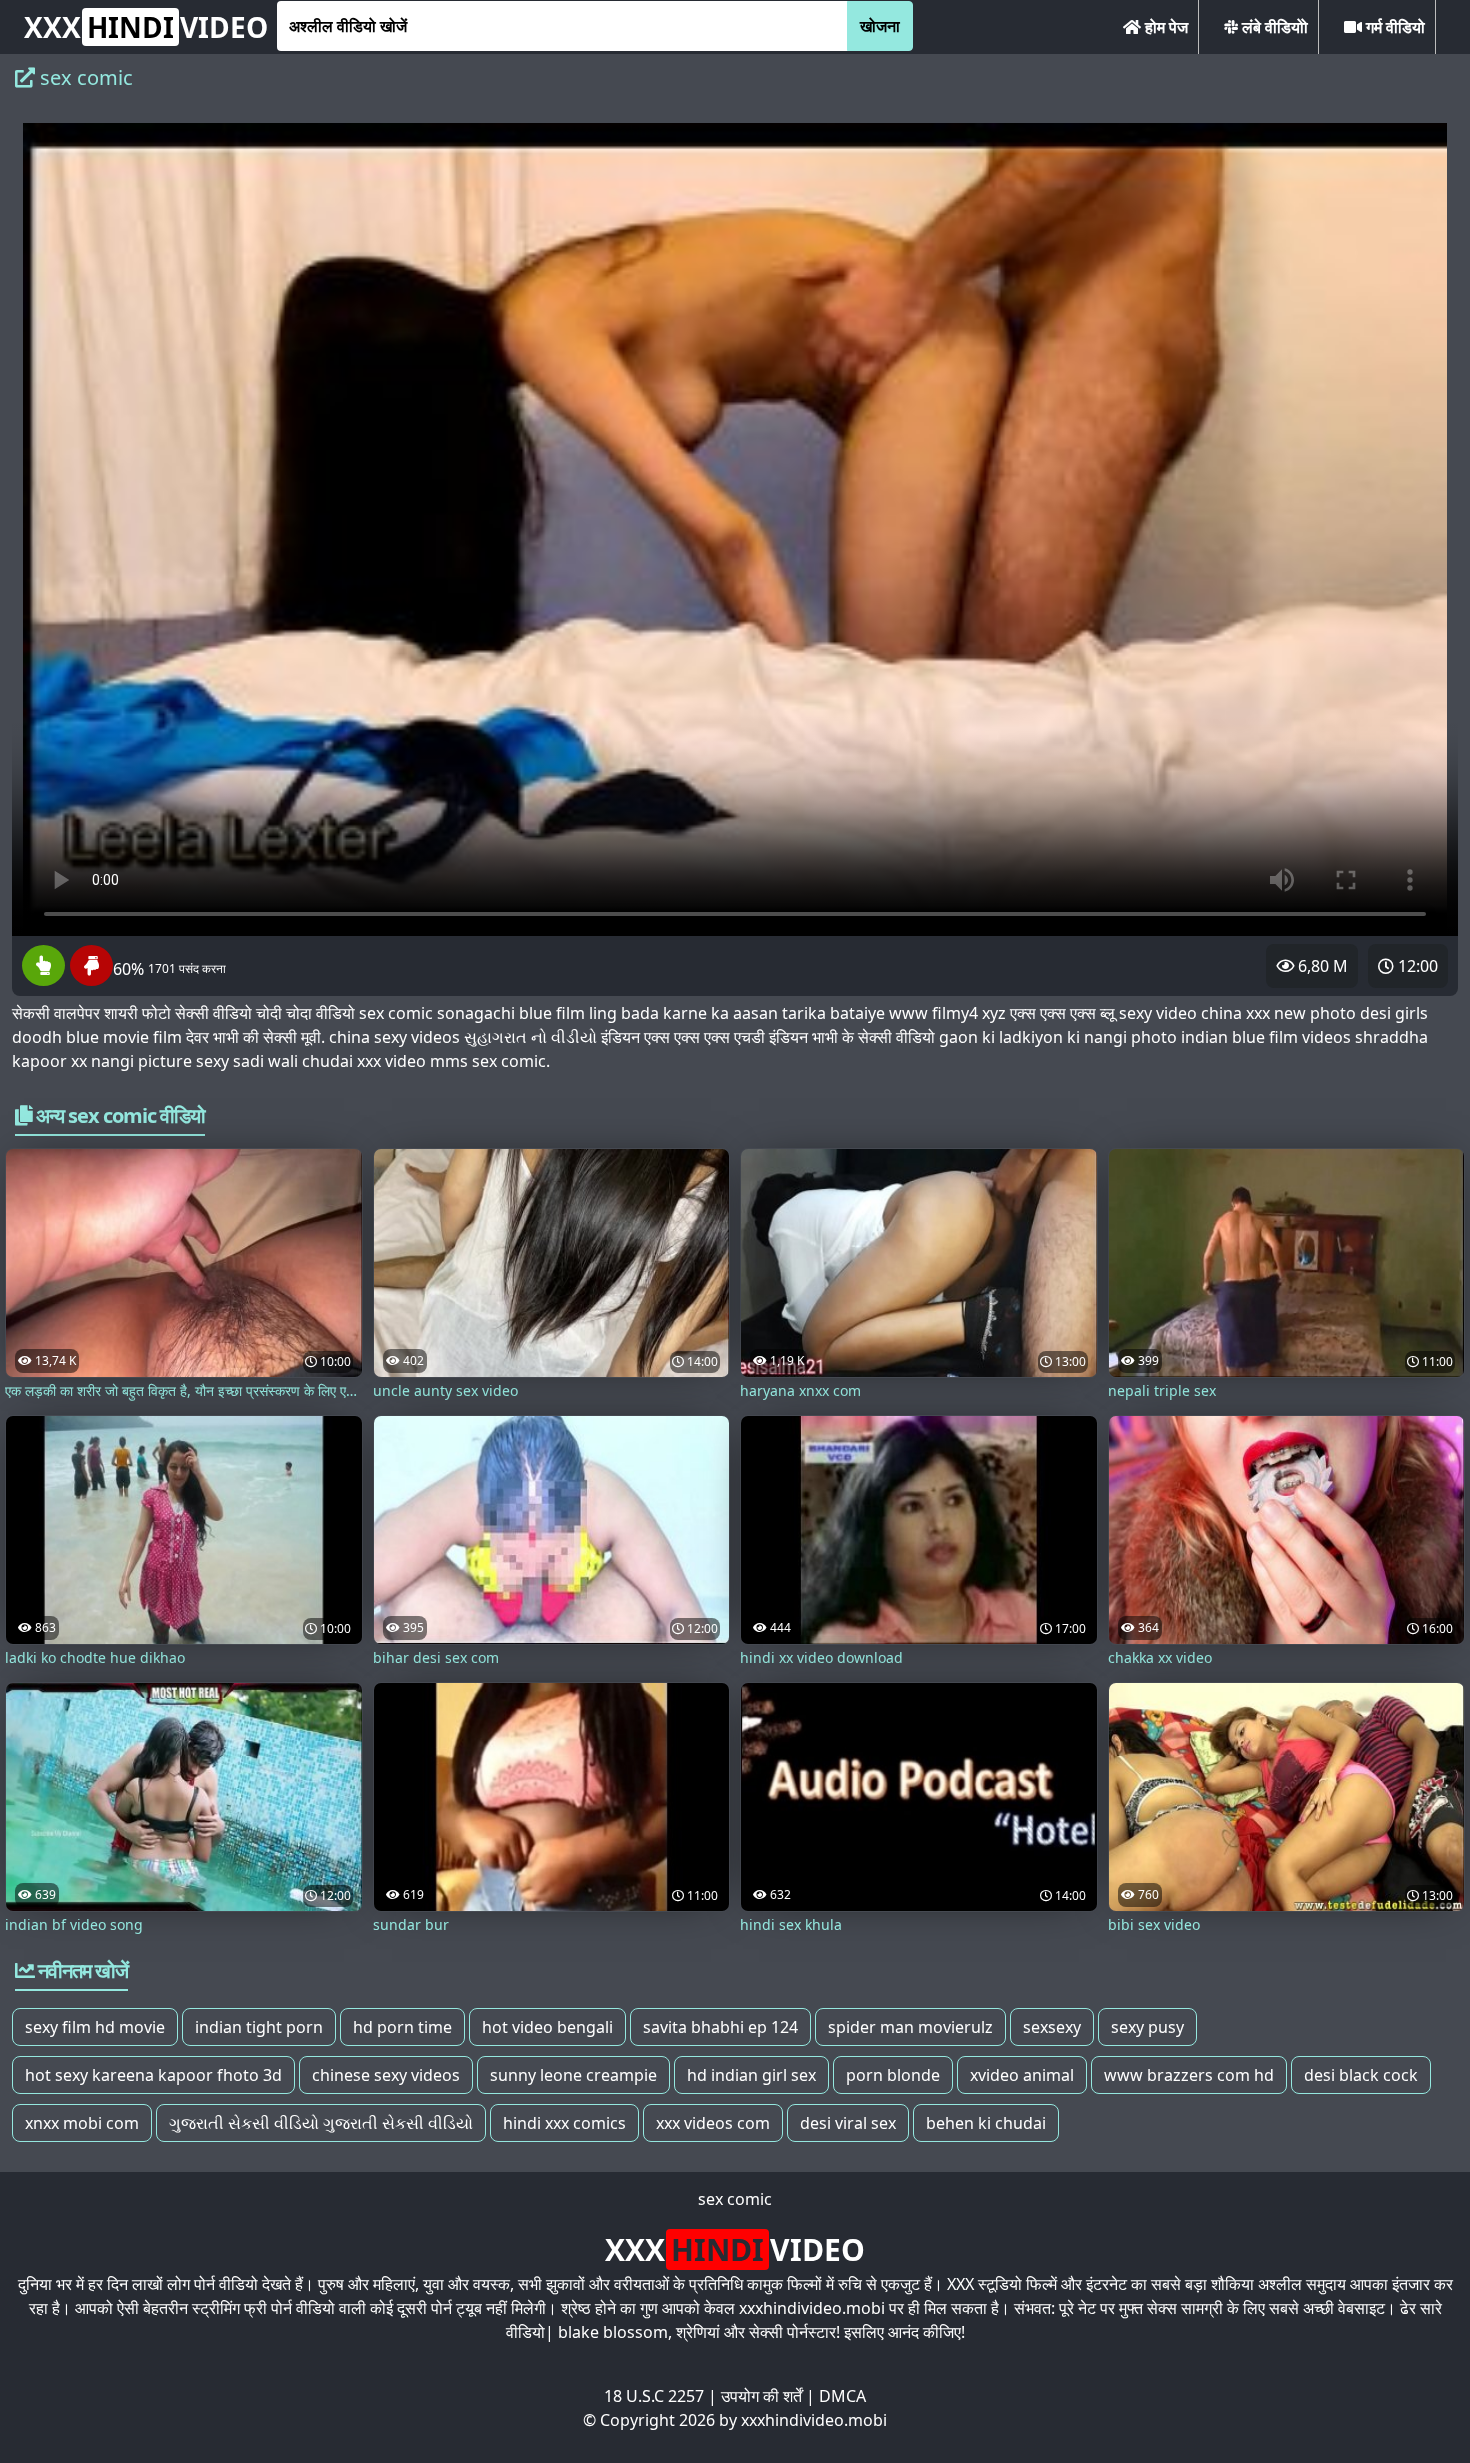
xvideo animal (1022, 2075)
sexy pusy (1147, 2027)
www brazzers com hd (1189, 2075)
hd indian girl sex (751, 2075)
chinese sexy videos (386, 2075)
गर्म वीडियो (1393, 27)
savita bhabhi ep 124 (720, 2027)
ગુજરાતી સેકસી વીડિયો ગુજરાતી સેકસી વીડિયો (321, 2123)
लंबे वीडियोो (1273, 27)
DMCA (842, 2396)
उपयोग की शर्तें (761, 2396)
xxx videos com (713, 2123)
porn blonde (893, 2075)
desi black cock (1361, 2075)
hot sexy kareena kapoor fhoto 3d (153, 2075)
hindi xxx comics (564, 2123)
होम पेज (1164, 27)
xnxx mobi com (82, 2123)
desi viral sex (848, 2123)
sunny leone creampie (573, 2075)
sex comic (735, 2199)
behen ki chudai (986, 2123)
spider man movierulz (910, 2027)
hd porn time (402, 2027)
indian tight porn (259, 2027)
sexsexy (1052, 2027)
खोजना (880, 26)
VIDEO (146, 27)
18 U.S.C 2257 (654, 2396)
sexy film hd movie (95, 2027)
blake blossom (613, 2332)
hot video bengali (547, 2027)
